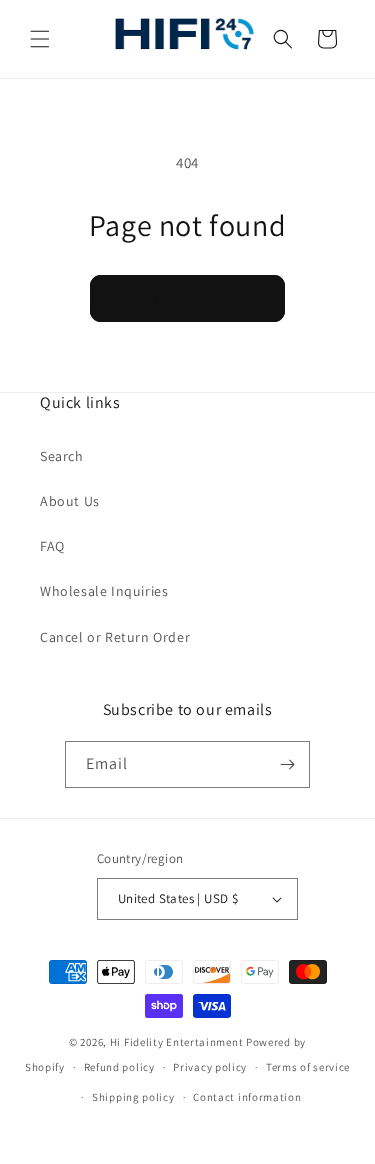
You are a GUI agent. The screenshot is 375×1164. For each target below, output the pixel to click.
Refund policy (119, 1067)
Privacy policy (210, 1067)
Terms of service (308, 1067)
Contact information (247, 1097)
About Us (70, 501)
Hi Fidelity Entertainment (177, 1042)
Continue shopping (187, 298)
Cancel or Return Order (115, 637)
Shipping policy (133, 1097)
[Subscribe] (287, 764)
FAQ (52, 546)
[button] (40, 39)
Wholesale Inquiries (104, 591)
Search (62, 456)
